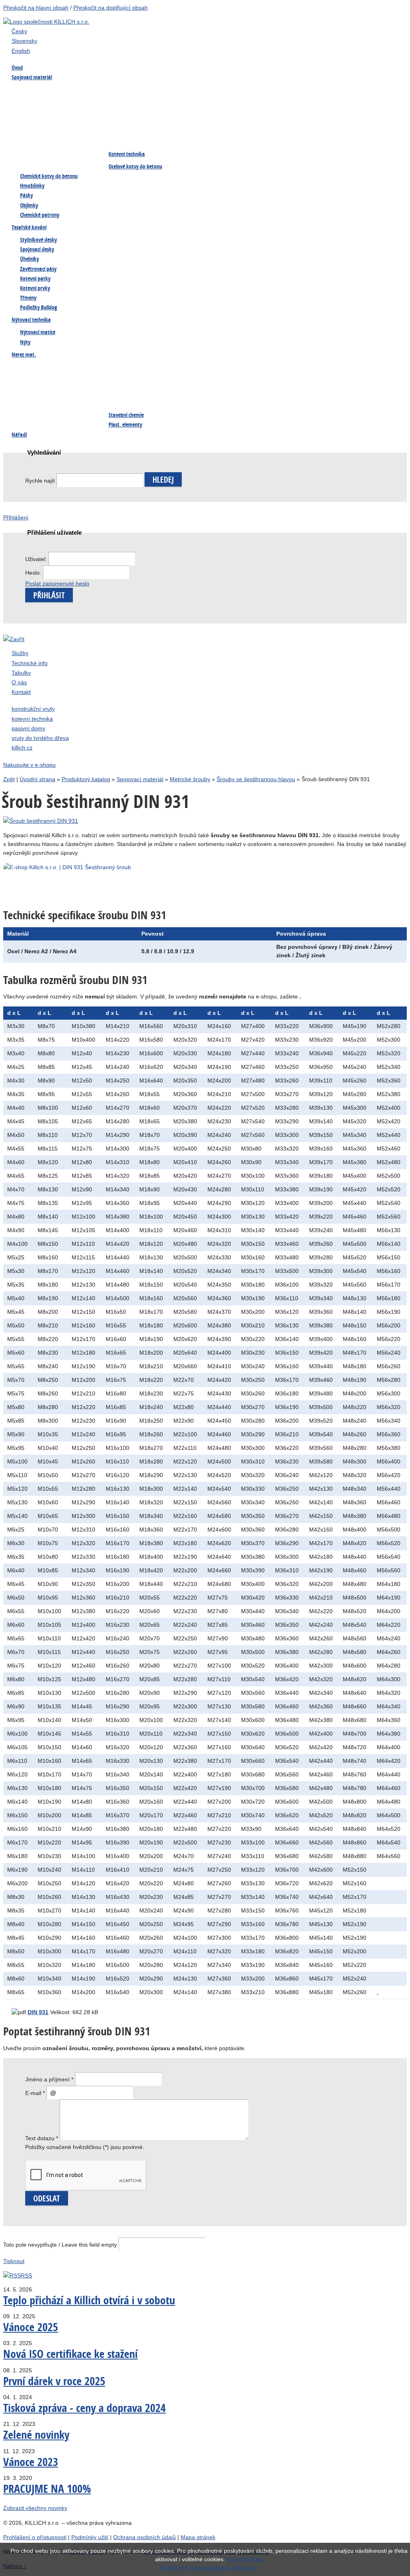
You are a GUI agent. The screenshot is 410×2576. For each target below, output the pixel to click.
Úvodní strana (37, 779)
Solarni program (34, 416)
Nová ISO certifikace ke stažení (70, 2354)
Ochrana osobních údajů (145, 2537)
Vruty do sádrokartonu (231, 122)
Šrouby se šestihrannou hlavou (256, 779)
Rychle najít (40, 481)
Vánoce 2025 (31, 2327)
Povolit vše (174, 2568)
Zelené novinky (36, 2435)
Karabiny (307, 368)
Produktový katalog (86, 779)
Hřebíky (24, 106)
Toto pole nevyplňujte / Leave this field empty (60, 2245)
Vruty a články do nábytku (235, 139)
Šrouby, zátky (31, 368)
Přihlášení (16, 517)
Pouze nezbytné (209, 2568)
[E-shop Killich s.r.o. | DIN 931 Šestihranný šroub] (144, 867)
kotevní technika (32, 719)
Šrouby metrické (35, 90)
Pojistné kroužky (318, 106)
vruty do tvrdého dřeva (40, 738)
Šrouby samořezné (131, 90)
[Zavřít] (14, 639)
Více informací (245, 2559)
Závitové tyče (125, 139)
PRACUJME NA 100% (47, 2489)
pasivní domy (28, 728)
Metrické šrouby (190, 779)
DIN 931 (38, 2012)
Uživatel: (37, 559)
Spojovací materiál (140, 779)
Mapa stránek (198, 2537)
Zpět (9, 779)
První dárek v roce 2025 (54, 2381)
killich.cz (22, 748)
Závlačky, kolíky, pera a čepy (332, 122)
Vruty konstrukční (225, 106)
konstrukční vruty (33, 709)
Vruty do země (315, 90)
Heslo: (34, 573)
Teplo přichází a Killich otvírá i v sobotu (89, 2300)
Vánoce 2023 (31, 2462)
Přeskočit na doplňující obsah (111, 8)
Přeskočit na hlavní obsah (36, 8)
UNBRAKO (27, 139)
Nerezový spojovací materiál (49, 155)
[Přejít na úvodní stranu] (46, 22)
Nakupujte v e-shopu (29, 765)
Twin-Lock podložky (39, 122)
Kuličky (306, 400)
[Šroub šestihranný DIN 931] (41, 821)
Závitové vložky (222, 400)
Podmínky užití (90, 2537)
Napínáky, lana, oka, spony (331, 139)
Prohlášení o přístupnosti (35, 2537)
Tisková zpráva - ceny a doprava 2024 (84, 2408)
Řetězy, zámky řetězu (323, 384)
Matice (117, 106)
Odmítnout (245, 2568)
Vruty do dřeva (221, 90)
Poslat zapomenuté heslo (57, 583)
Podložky (120, 122)
